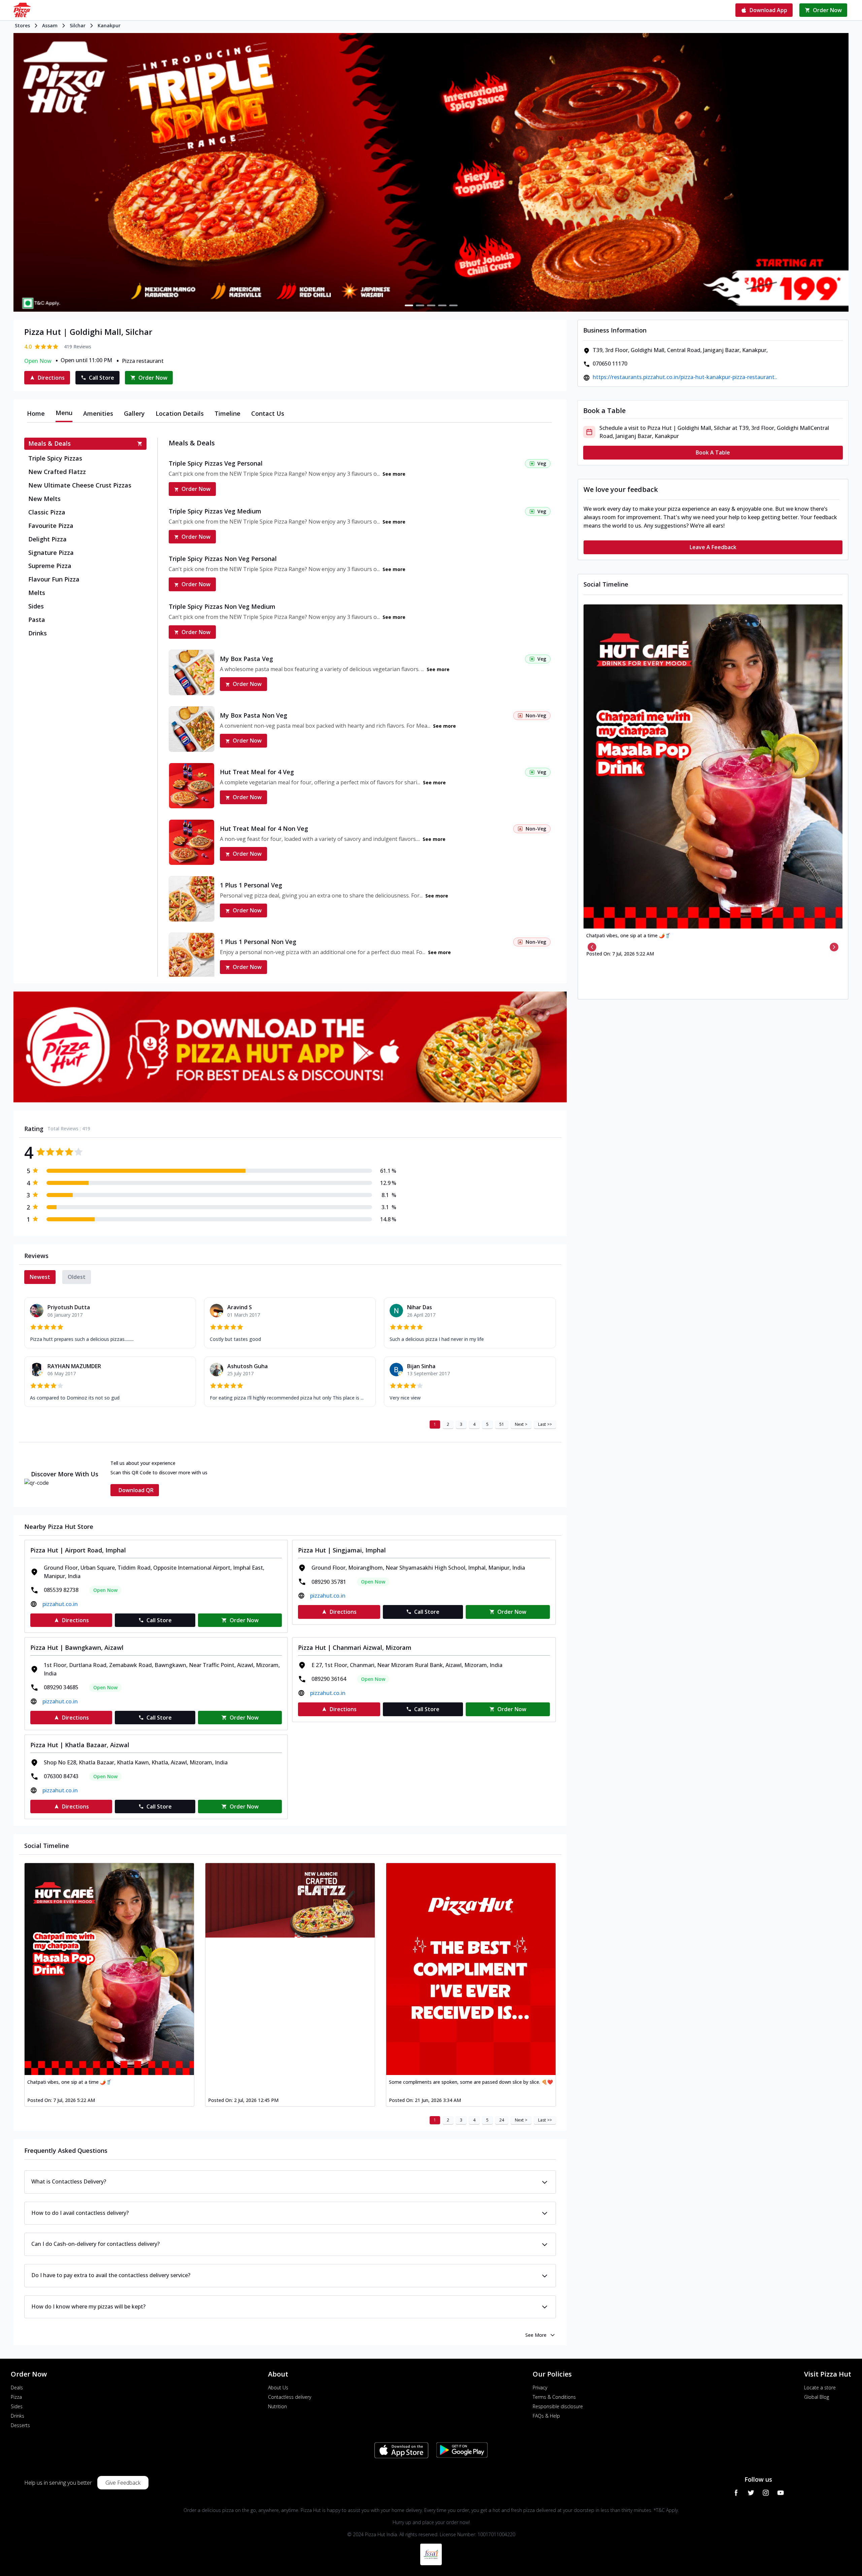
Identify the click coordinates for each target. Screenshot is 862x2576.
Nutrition (277, 2406)
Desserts (20, 2425)
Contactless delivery (290, 2397)
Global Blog (817, 2397)
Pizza (16, 2397)
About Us (278, 2387)
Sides (17, 2406)
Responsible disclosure (558, 2406)
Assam (50, 25)
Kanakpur (109, 25)
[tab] (36, 413)
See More (536, 2335)
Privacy (540, 2387)
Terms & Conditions (554, 2397)
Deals (17, 2387)
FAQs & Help (546, 2416)
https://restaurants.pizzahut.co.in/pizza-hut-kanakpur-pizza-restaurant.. (685, 377)
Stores (22, 25)
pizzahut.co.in (60, 1604)
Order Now (196, 489)
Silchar (78, 25)
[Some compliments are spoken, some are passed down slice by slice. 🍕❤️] (471, 1969)
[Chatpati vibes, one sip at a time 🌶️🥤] (109, 1969)
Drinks (18, 2416)
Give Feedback (123, 2483)
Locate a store (820, 2387)
